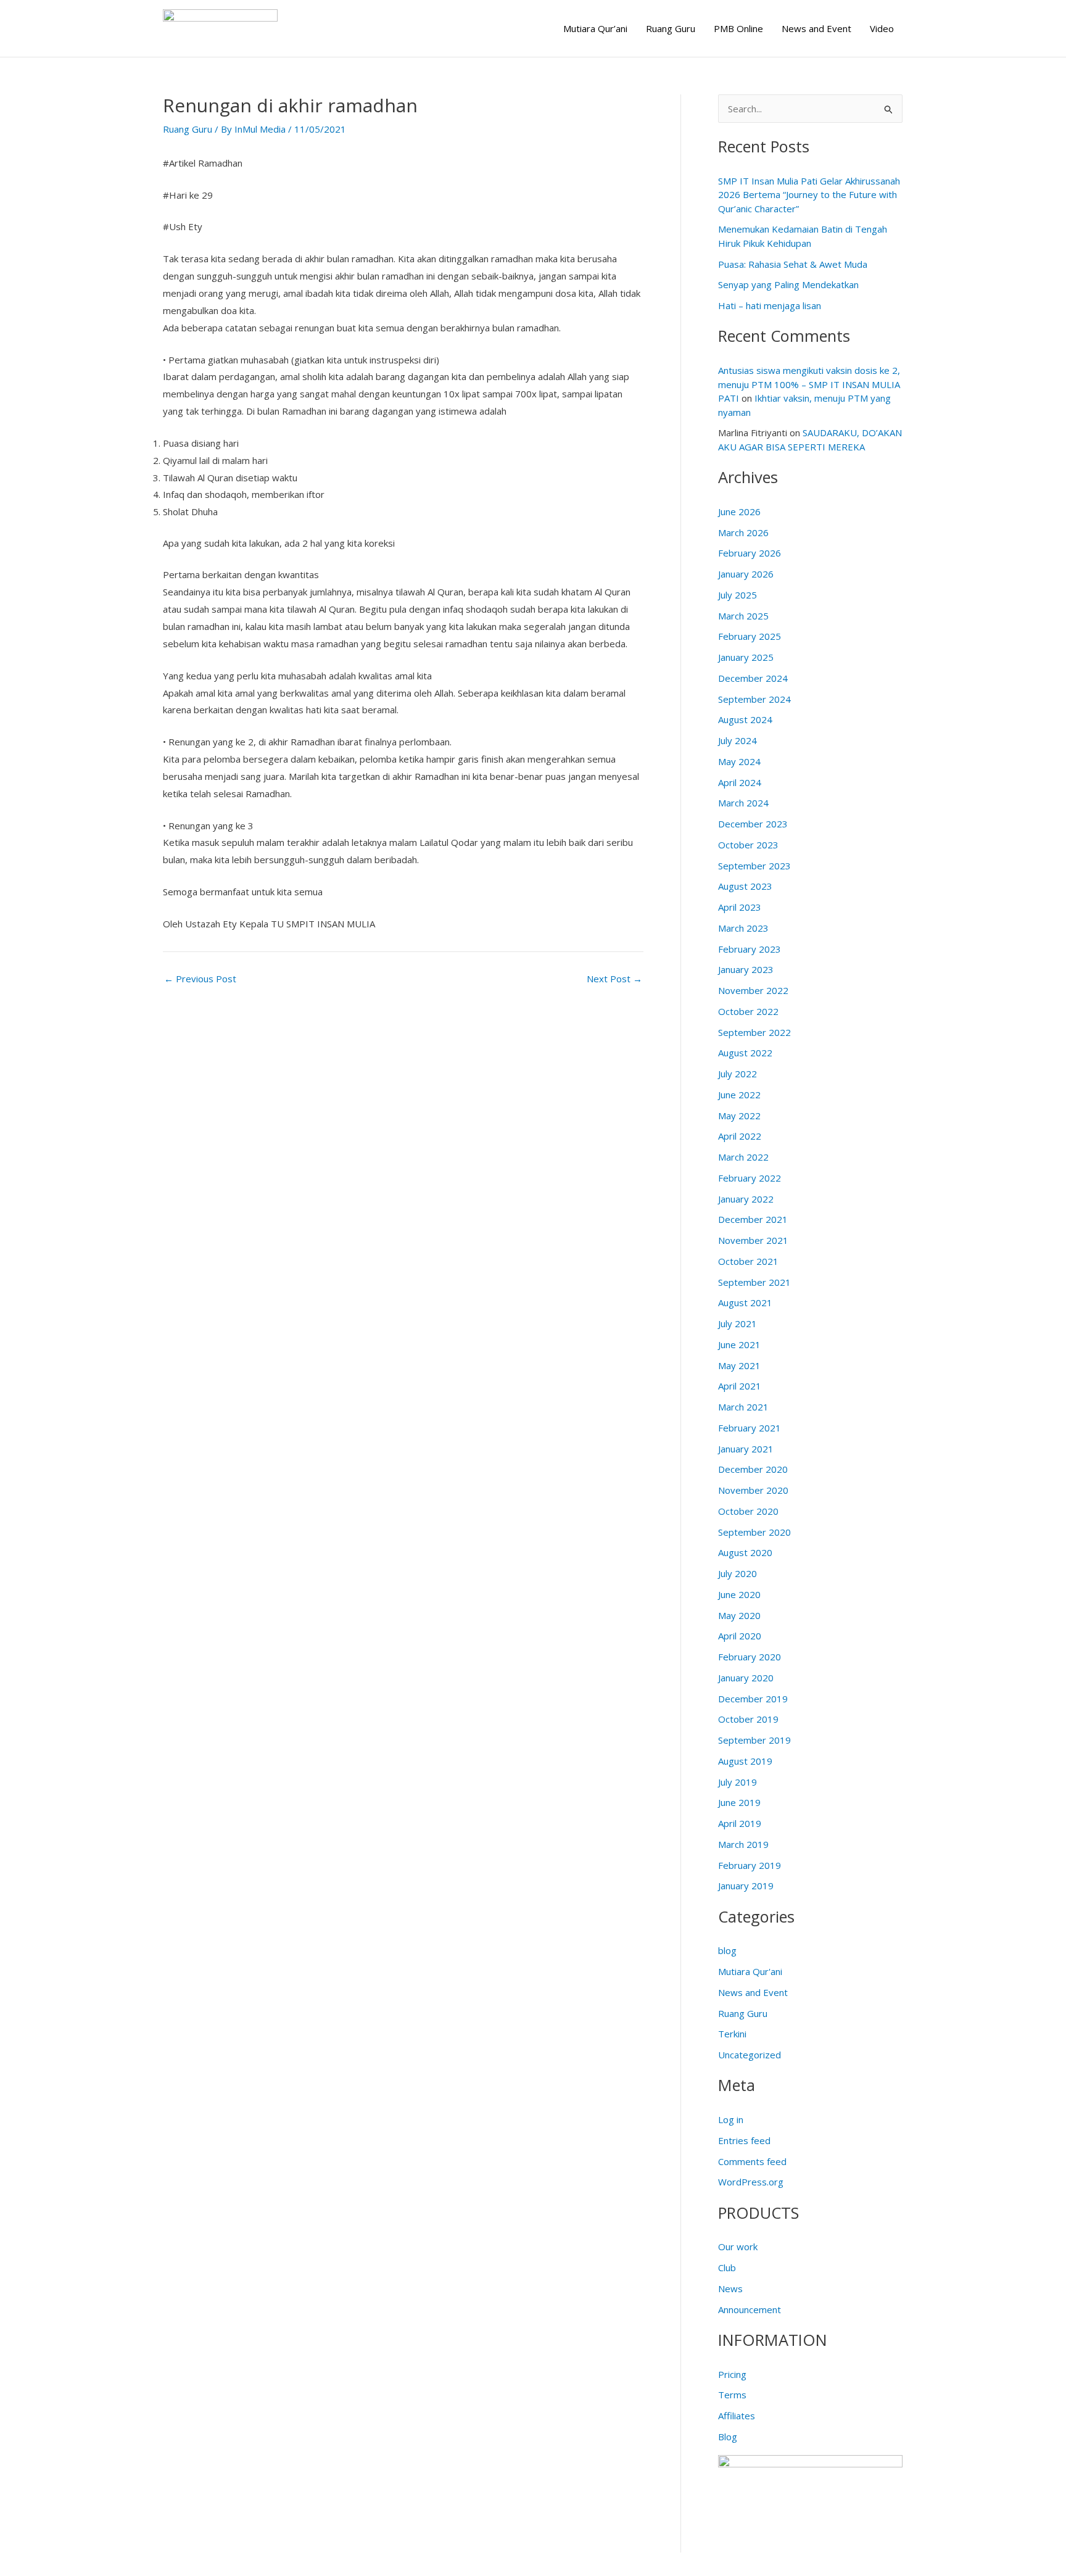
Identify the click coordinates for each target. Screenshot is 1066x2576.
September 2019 (754, 1740)
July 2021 (738, 1323)
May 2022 (739, 1116)
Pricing (732, 2374)
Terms (732, 2395)
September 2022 (754, 1032)
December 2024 (753, 678)
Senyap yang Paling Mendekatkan (788, 284)
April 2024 (740, 782)
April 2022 (740, 1136)
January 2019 (746, 1886)
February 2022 (750, 1178)
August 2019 (745, 1761)
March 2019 (743, 1844)
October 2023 (748, 845)
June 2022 (739, 1095)
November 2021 (753, 1240)
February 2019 (750, 1865)
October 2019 (748, 1719)
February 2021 (750, 1428)
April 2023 (740, 907)
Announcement (750, 2309)
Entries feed (744, 2140)
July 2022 (738, 1074)
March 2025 (743, 616)
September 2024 (754, 699)
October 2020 (748, 1511)
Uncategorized (750, 2055)
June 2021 (739, 1344)
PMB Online (738, 28)
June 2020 (739, 1594)
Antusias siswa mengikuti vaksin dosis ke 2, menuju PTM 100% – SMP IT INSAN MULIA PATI (809, 384)
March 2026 (743, 532)
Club (727, 2267)
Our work (738, 2247)
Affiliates (737, 2416)
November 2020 (753, 1490)
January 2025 (746, 657)
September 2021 (754, 1282)
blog (727, 1950)
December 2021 (753, 1219)
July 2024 (738, 740)
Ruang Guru (671, 28)
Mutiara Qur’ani (595, 28)
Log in (731, 2119)
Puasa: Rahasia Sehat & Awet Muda (793, 264)
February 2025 (750, 636)
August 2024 (745, 719)
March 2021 (743, 1407)
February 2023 (750, 949)
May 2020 (739, 1615)
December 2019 (753, 1699)
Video (882, 28)
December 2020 (753, 1469)
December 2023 (753, 824)
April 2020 (740, 1636)
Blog (728, 2437)
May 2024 (739, 761)
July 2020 (738, 1573)
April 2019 (740, 1823)
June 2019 (739, 1802)
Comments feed (752, 2161)
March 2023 (743, 928)
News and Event (816, 28)
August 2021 (745, 1302)
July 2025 (738, 595)
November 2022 (753, 990)
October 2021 (748, 1261)
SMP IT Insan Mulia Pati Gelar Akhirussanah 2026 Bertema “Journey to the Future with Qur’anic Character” (809, 195)
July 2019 (738, 1782)
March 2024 (743, 803)
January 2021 (746, 1449)
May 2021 (739, 1365)
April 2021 (740, 1386)
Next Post (614, 979)
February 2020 (750, 1657)
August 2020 (745, 1552)
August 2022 (745, 1053)
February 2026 (750, 553)
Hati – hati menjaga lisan (770, 305)
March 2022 (743, 1157)
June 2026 (739, 511)
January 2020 (746, 1678)
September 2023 (754, 866)
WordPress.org (751, 2182)
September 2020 (754, 1532)
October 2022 (748, 1011)
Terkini (732, 2034)
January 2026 (746, 574)
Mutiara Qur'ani (750, 1971)
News (730, 2288)
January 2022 (746, 1199)
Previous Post (200, 979)
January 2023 (746, 969)
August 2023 (745, 886)
